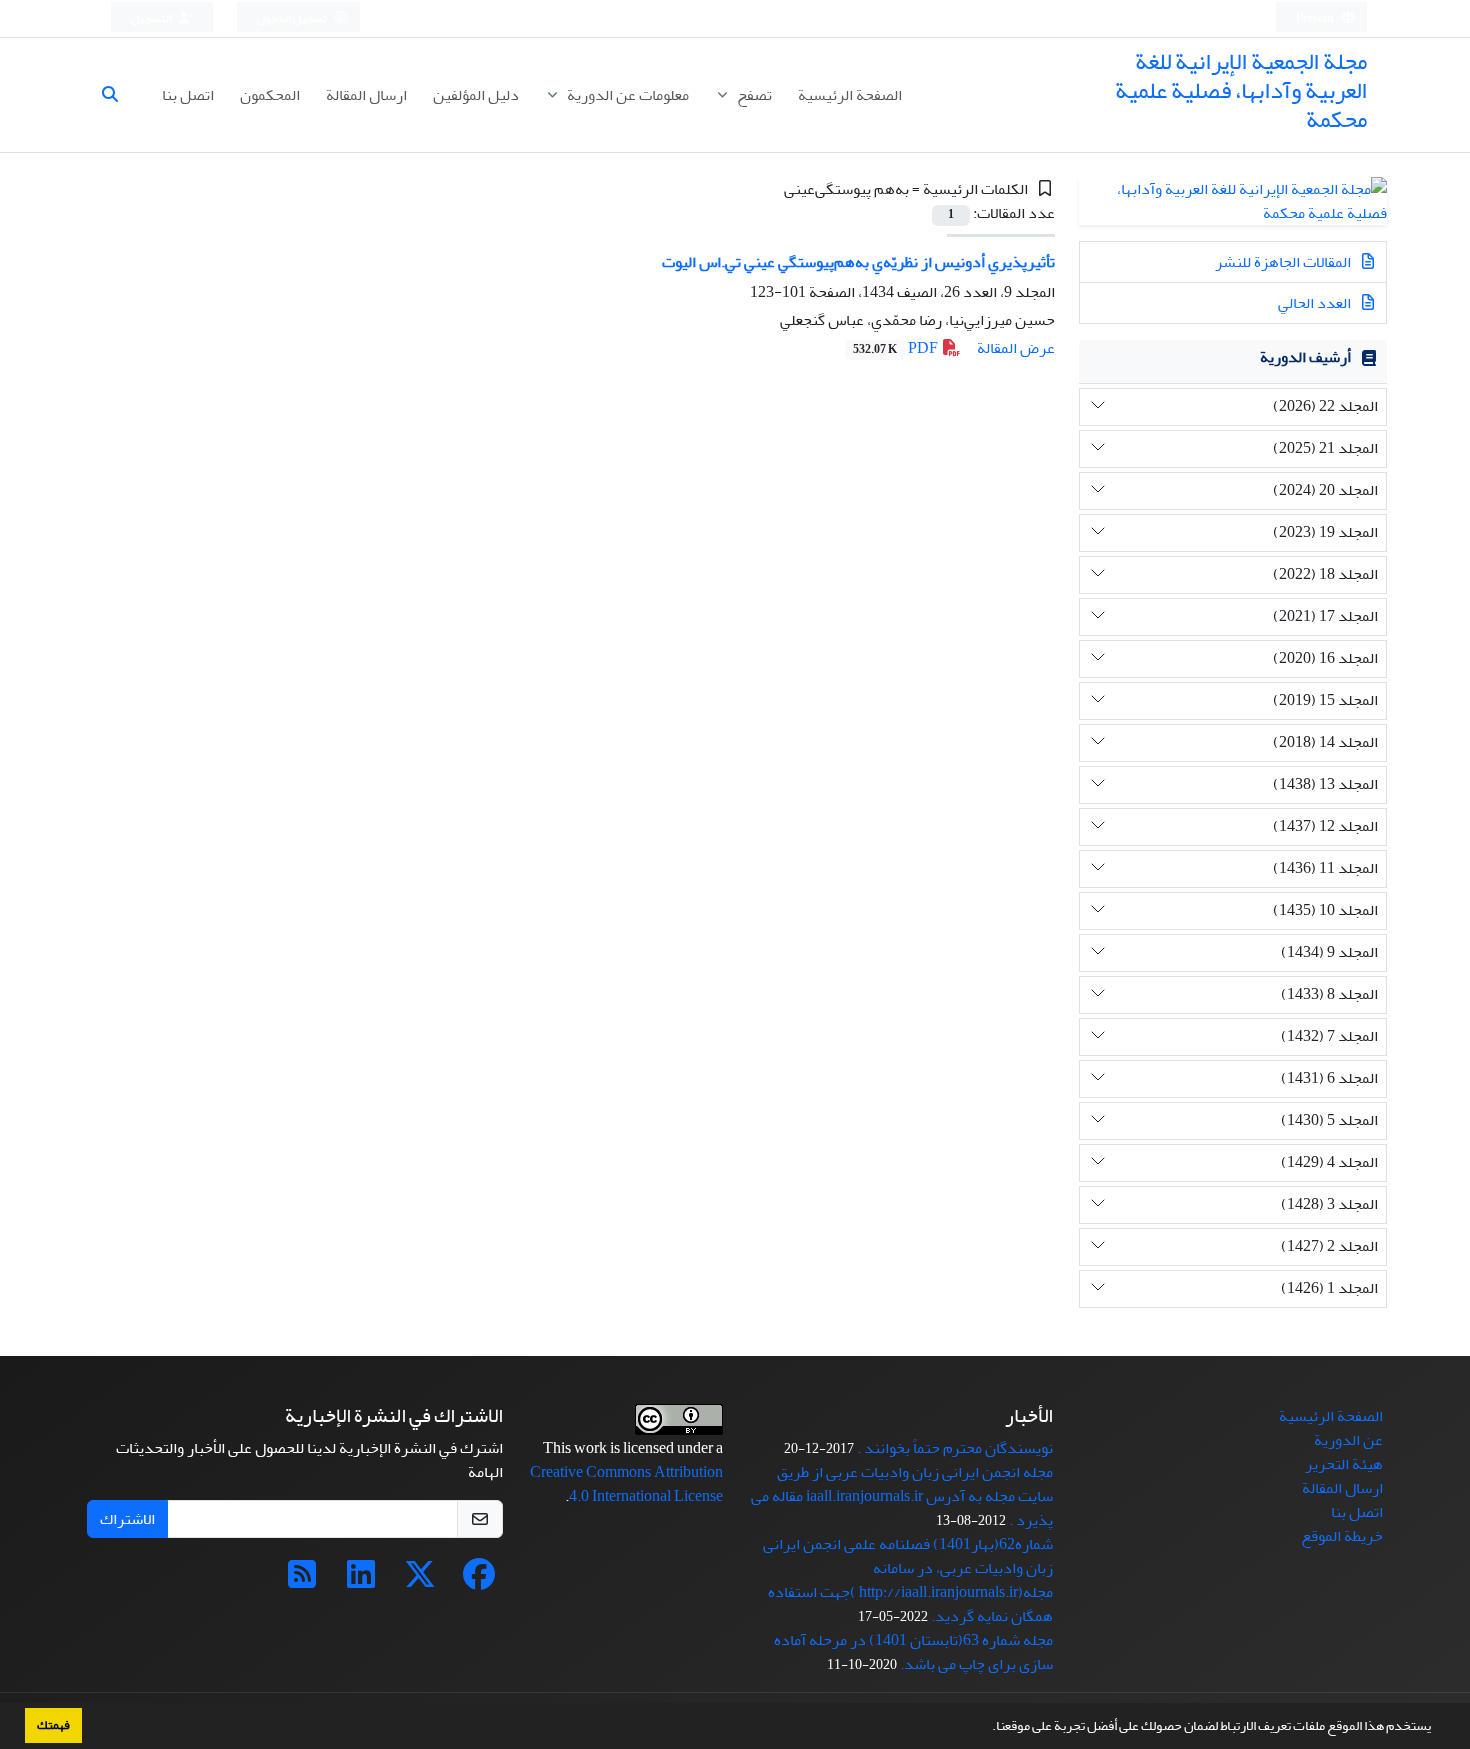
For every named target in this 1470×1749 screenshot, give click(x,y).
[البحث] (118, 95)
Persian (1316, 18)
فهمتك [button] (53, 1725)
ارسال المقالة (366, 95)
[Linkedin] (361, 1581)
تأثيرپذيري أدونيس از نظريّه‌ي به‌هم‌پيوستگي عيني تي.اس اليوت (858, 262)
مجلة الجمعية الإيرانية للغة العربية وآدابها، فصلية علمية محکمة (1241, 90)
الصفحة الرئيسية (850, 95)
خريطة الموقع (1342, 1536)
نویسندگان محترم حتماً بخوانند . (955, 1448)
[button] (987, 1728)
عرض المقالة (1016, 348)
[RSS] (302, 1581)
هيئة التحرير (1344, 1464)
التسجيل (152, 18)
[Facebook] (479, 1581)
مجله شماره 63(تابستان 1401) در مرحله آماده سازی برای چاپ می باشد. (913, 1652)
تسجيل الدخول (293, 18)
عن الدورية (1348, 1440)
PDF (897, 348)
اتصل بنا (188, 95)
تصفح (753, 95)
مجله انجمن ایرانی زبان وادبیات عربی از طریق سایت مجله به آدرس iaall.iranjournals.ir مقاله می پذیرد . (902, 1496)
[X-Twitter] (420, 1581)
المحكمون (270, 95)
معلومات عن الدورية (626, 95)
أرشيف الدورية (1305, 357)
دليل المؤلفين (476, 95)
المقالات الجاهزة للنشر (1284, 262)
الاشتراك (127, 1519)
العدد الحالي (1316, 303)
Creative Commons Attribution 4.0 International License (626, 1484)
